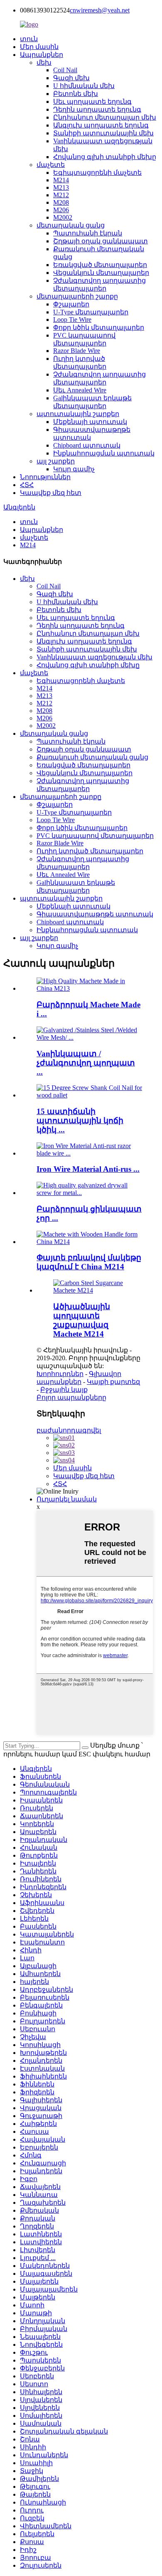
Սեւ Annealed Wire (80, 390)
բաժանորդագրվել (69, 1430)
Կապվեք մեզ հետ (51, 493)
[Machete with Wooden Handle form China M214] (89, 1242)
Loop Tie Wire (72, 320)
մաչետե (51, 165)
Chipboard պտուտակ (87, 445)
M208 (61, 202)
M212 (61, 195)
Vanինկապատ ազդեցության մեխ (94, 657)
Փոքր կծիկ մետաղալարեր (99, 327)
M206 (61, 210)
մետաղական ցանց (71, 225)
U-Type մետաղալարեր (91, 312)
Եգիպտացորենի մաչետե (97, 173)
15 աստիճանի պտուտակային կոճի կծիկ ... (80, 1120)
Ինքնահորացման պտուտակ (104, 453)
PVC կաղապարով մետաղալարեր (95, 836)
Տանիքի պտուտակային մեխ (103, 133)
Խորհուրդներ (60, 1374)
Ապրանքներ (42, 55)
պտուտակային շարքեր (78, 414)
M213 (61, 187)
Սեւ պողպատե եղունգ (92, 102)
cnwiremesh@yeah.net (100, 10)
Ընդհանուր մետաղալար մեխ (105, 117)
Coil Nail (65, 70)
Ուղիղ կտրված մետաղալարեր (90, 851)
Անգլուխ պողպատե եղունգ (101, 125)
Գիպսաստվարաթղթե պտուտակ (95, 914)
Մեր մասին (39, 47)
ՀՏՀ (27, 485)
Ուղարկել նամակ (67, 1499)
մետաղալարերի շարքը (77, 296)
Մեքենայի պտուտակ (90, 422)
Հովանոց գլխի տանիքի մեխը (105, 157)
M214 (61, 180)
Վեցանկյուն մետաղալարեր (101, 273)
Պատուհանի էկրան (88, 233)
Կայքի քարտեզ (113, 1382)
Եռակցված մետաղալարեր (100, 265)
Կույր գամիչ (74, 469)
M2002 (63, 217)
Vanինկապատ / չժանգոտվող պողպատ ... (86, 1063)
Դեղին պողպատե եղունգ (97, 109)
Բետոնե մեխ (76, 94)
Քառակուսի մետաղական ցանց (92, 757)
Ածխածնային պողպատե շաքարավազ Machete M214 (82, 1320)
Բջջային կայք (64, 1390)
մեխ (44, 62)
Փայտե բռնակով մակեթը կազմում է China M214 (89, 1262)
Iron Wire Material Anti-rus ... (88, 1169)
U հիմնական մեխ (84, 86)
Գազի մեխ (71, 78)
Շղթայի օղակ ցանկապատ (101, 241)
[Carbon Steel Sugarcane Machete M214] (89, 1290)
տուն (29, 39)
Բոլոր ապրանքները (71, 1397)
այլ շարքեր (56, 461)
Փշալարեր (71, 304)
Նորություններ (45, 477)
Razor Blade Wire (77, 351)
